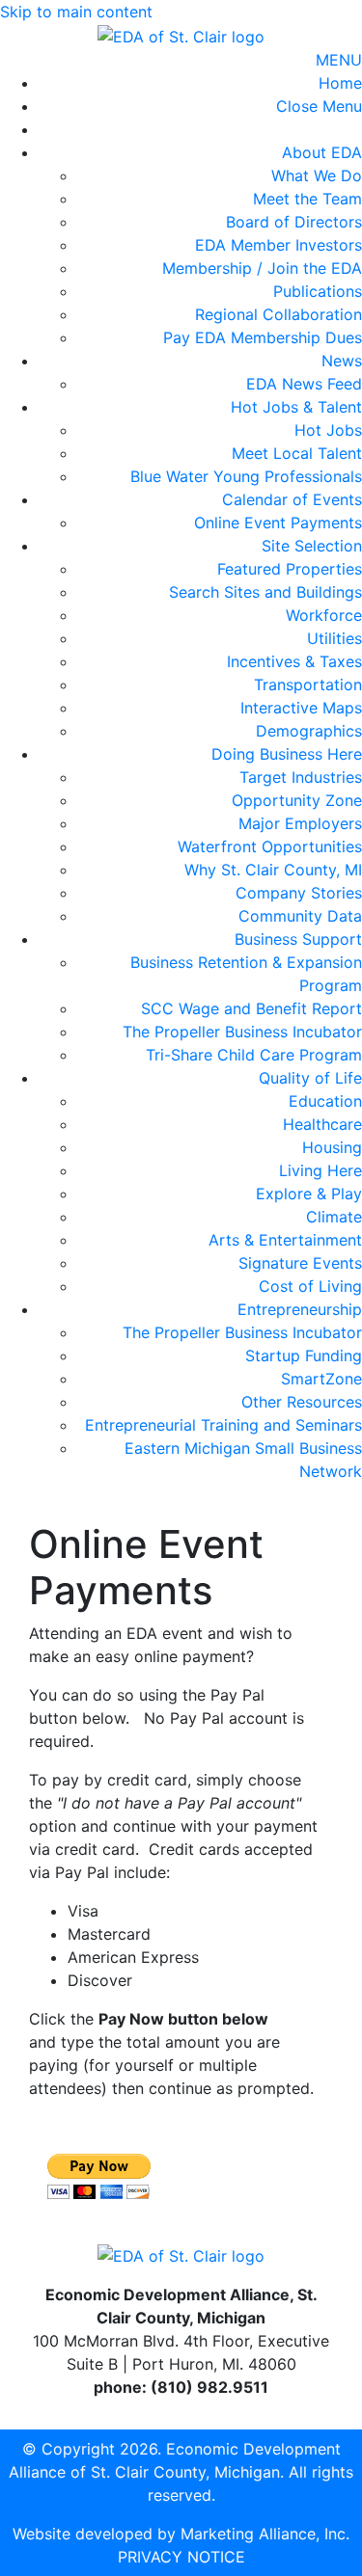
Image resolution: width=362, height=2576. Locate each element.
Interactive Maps (301, 708)
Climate (334, 1217)
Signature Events (300, 1263)
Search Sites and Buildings (265, 592)
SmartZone (321, 1379)
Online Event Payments (278, 523)
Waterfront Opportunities (270, 846)
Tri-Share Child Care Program (254, 1055)
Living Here (320, 1170)
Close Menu (319, 106)
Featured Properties (290, 569)
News (342, 361)
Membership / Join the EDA (262, 268)
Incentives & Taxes (294, 661)
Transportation (308, 684)
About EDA (322, 152)
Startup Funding (304, 1355)
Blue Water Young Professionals (246, 476)
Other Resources (302, 1402)
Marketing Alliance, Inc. (265, 2534)
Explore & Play (309, 1194)
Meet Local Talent (297, 453)
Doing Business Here (287, 754)
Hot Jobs (328, 430)
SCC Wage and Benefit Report (251, 1008)
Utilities (334, 638)
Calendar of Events (292, 499)
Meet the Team (307, 199)
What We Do (317, 175)
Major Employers (300, 823)
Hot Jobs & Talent (296, 407)
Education (325, 1101)
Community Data (300, 916)
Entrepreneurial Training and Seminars (223, 1425)
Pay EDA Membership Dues (263, 337)
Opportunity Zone (297, 800)
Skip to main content (76, 12)
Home (340, 83)
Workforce (324, 615)
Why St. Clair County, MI (273, 870)
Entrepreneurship (300, 1309)
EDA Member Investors (278, 245)
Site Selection (312, 546)
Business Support (298, 939)
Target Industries (301, 777)
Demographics (309, 731)
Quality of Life (310, 1078)
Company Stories (299, 893)
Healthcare (322, 1124)
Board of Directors (294, 222)
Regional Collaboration (278, 314)
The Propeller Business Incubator (242, 1032)
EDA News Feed (304, 384)
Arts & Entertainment (285, 1240)
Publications (318, 291)
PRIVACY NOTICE (181, 2557)
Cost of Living (310, 1286)
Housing (332, 1147)
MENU (339, 60)
